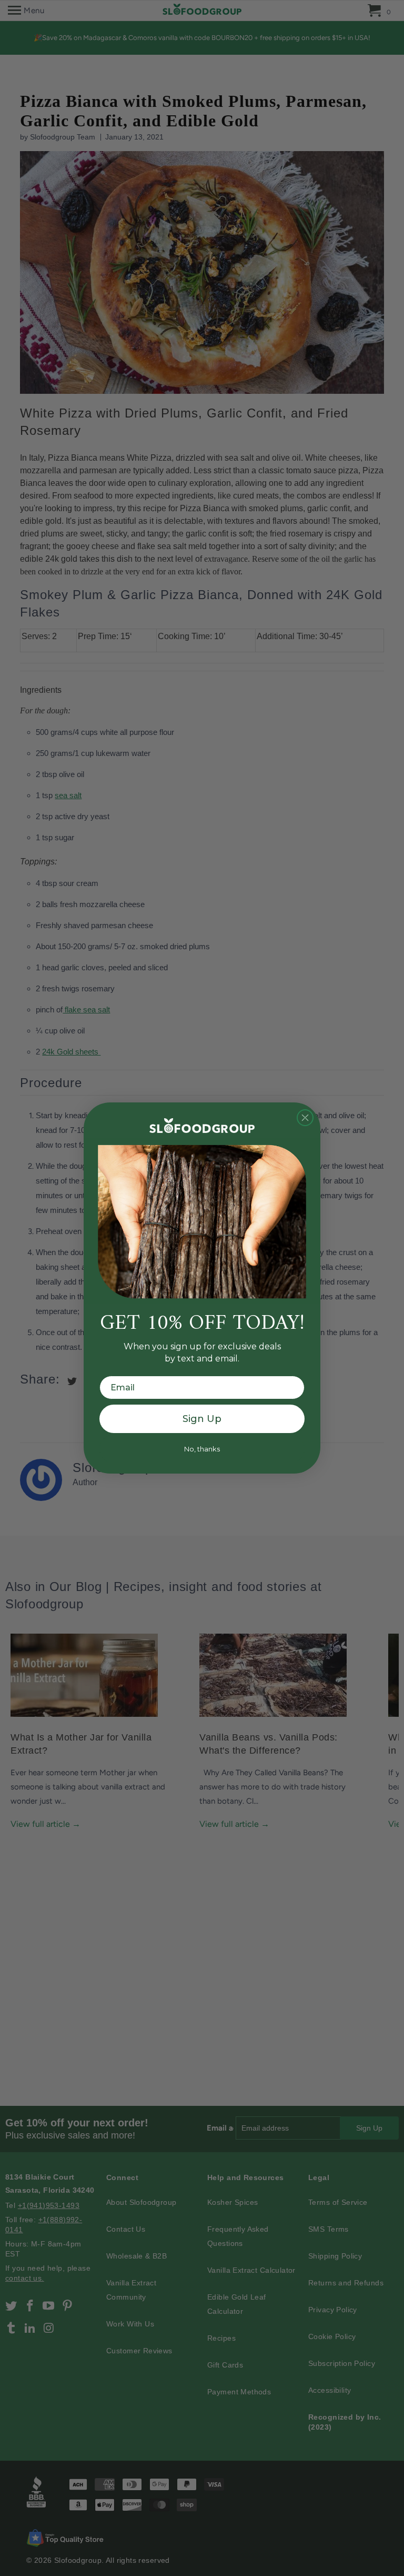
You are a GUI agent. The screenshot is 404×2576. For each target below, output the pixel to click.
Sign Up (202, 1419)
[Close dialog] (305, 1118)
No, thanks (202, 1449)
